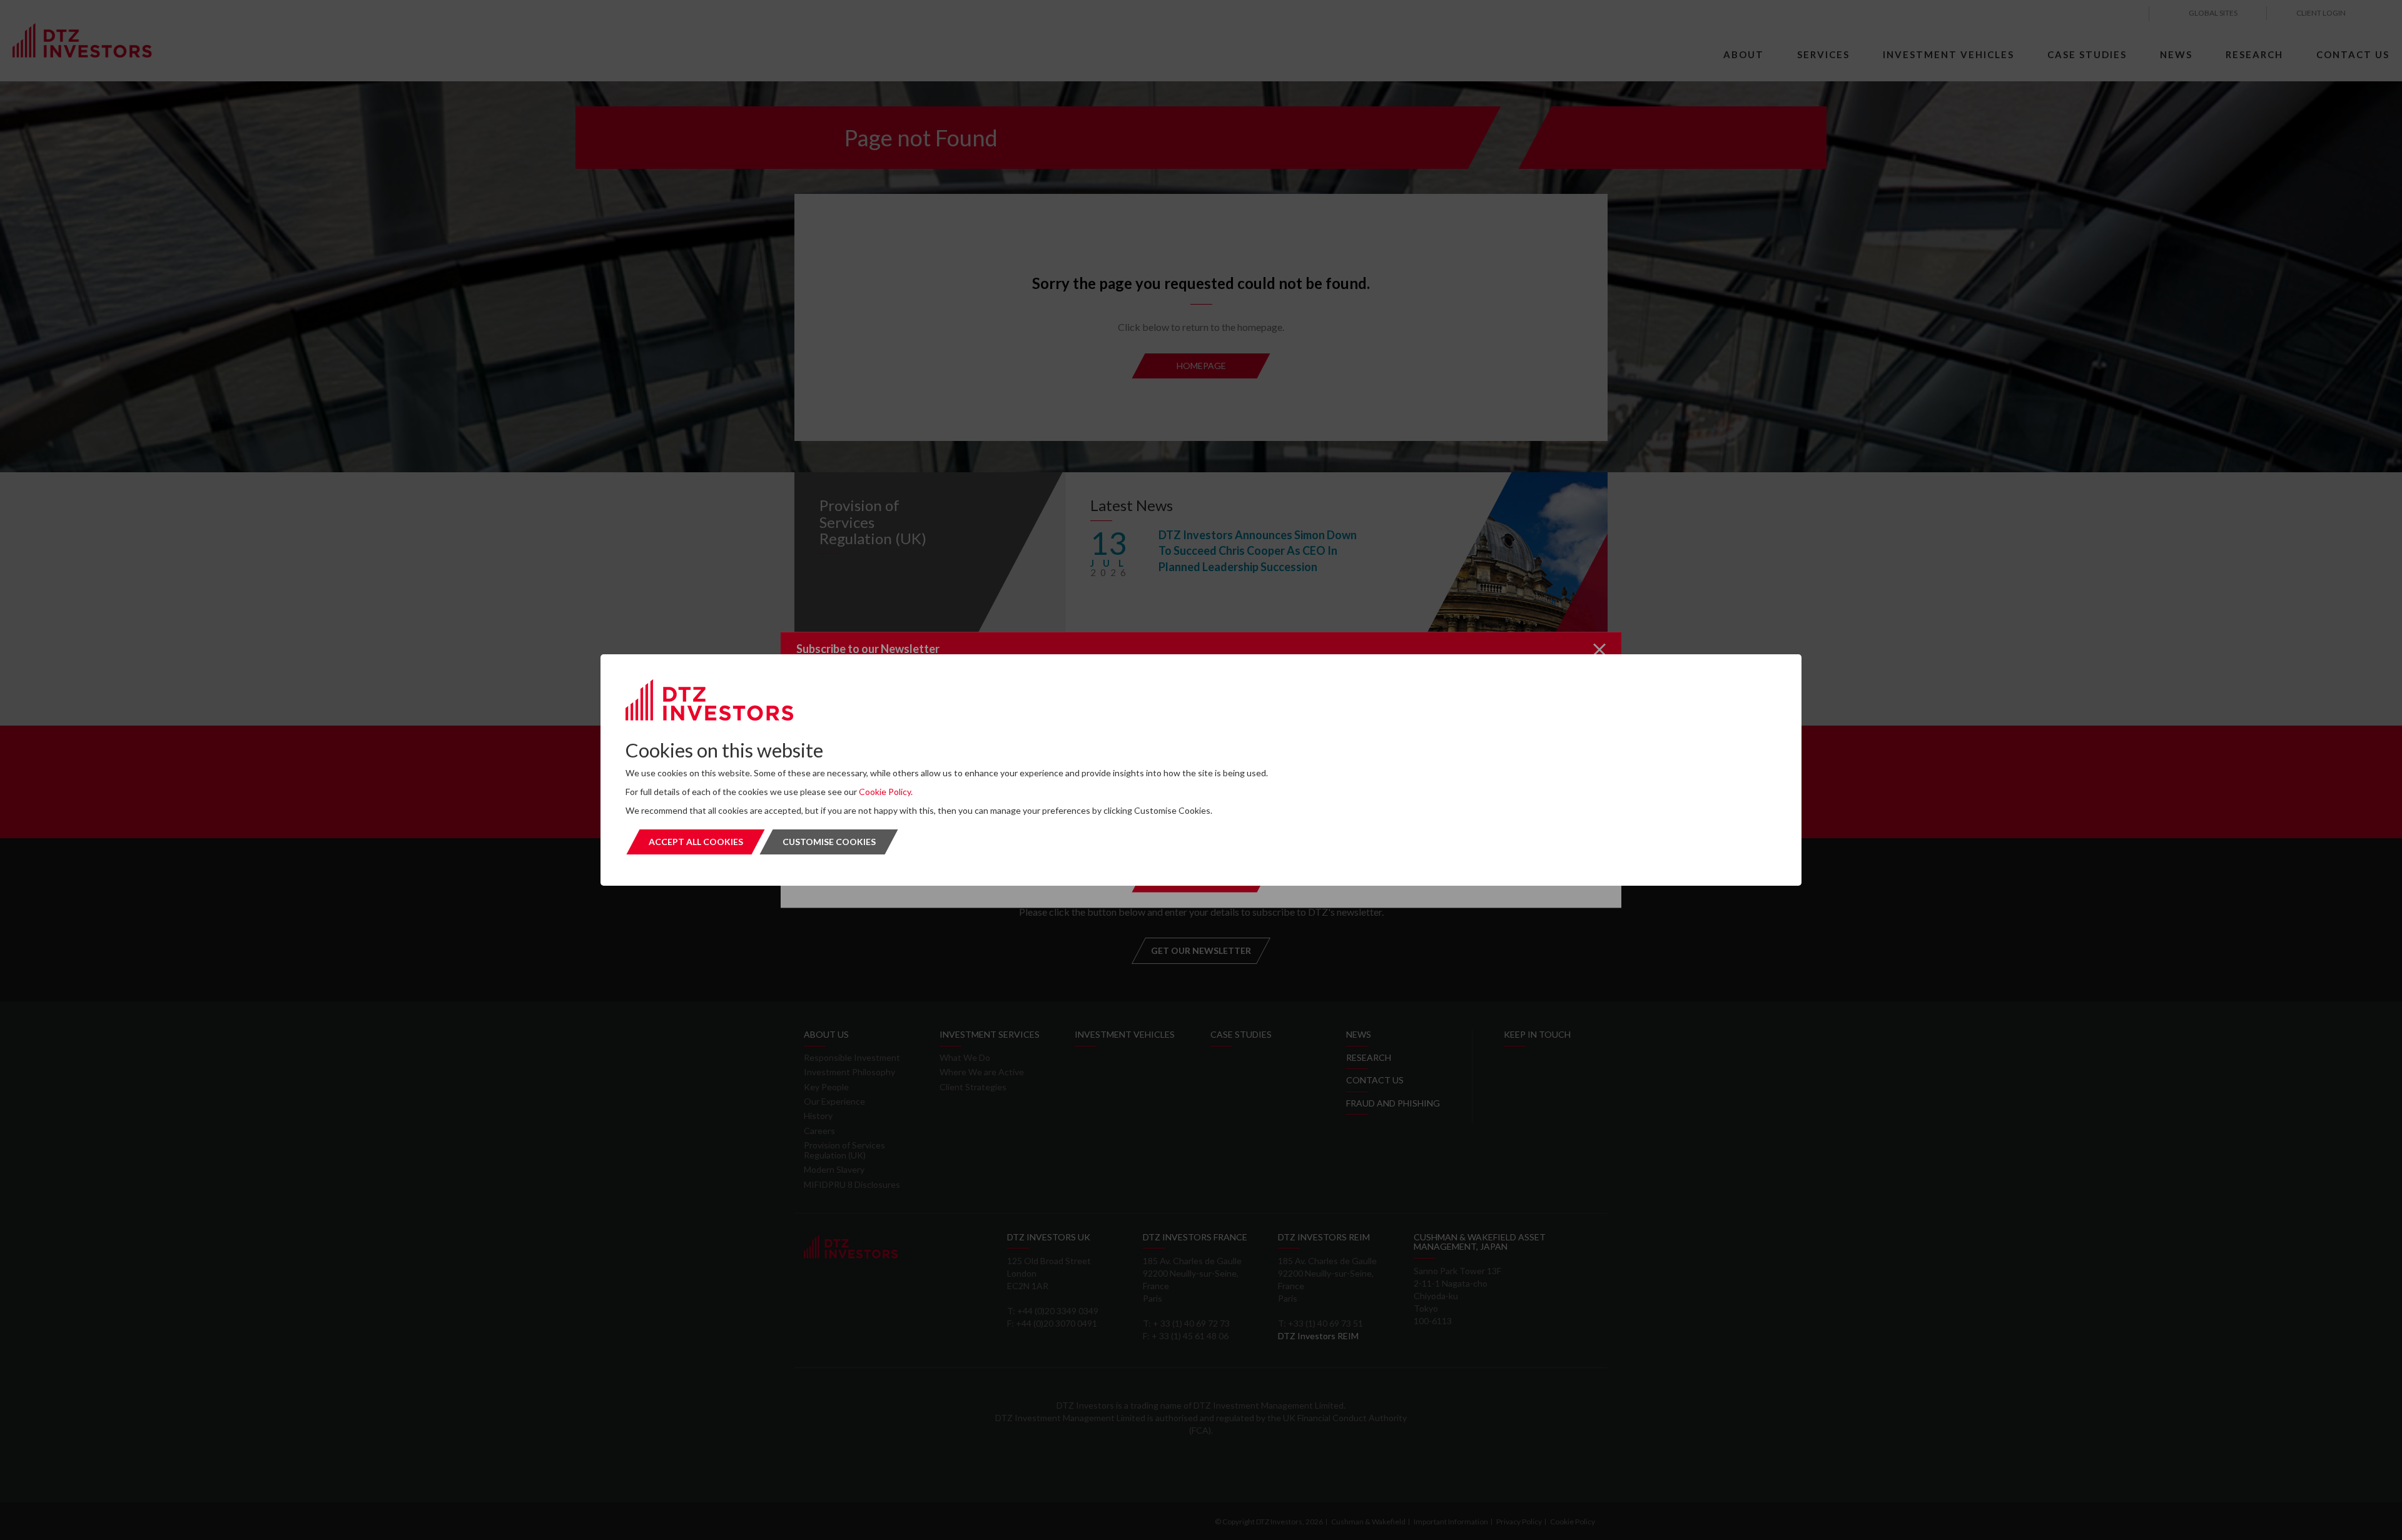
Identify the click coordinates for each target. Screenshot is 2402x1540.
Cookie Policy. (886, 792)
